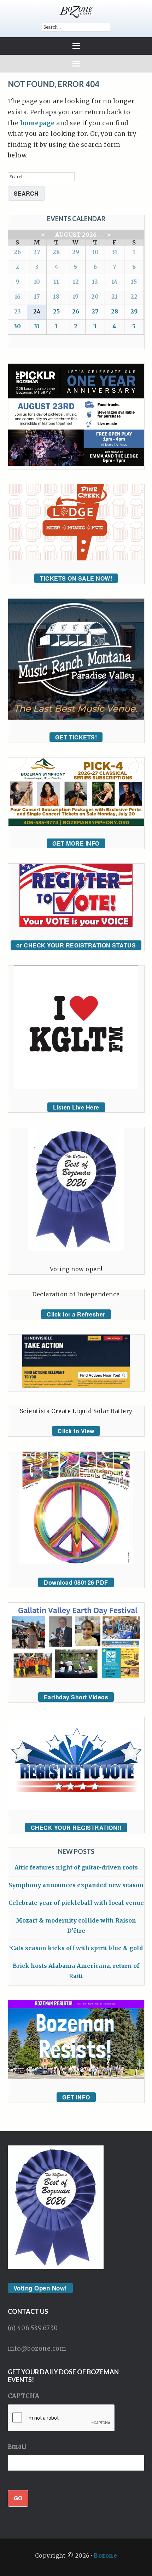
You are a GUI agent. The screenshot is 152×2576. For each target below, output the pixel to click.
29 (76, 252)
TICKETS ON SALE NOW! (76, 578)
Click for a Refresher (76, 1314)
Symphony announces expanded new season (76, 1885)
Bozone (105, 2555)
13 (95, 282)
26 (17, 252)
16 (17, 296)
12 (76, 282)
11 (56, 282)
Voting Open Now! (40, 2288)
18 (56, 296)
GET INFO (76, 2097)
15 (134, 282)
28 (56, 252)
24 (37, 311)
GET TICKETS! (76, 737)
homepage (37, 123)
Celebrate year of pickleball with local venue (76, 1903)
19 (75, 296)
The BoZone (76, 12)
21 (115, 296)
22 (134, 296)
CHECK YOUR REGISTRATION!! (76, 1828)
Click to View (76, 1431)
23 (17, 311)
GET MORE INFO (76, 843)
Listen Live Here (76, 1107)
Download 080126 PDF (76, 1582)
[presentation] (62, 2418)
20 (95, 296)
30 (95, 252)
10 (37, 282)
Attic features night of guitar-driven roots (76, 1867)
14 (115, 282)
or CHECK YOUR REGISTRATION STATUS (76, 945)
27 (37, 252)
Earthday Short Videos (76, 1697)
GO (18, 2498)
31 (115, 252)
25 (56, 311)
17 (37, 296)
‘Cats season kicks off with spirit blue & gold (76, 1948)
